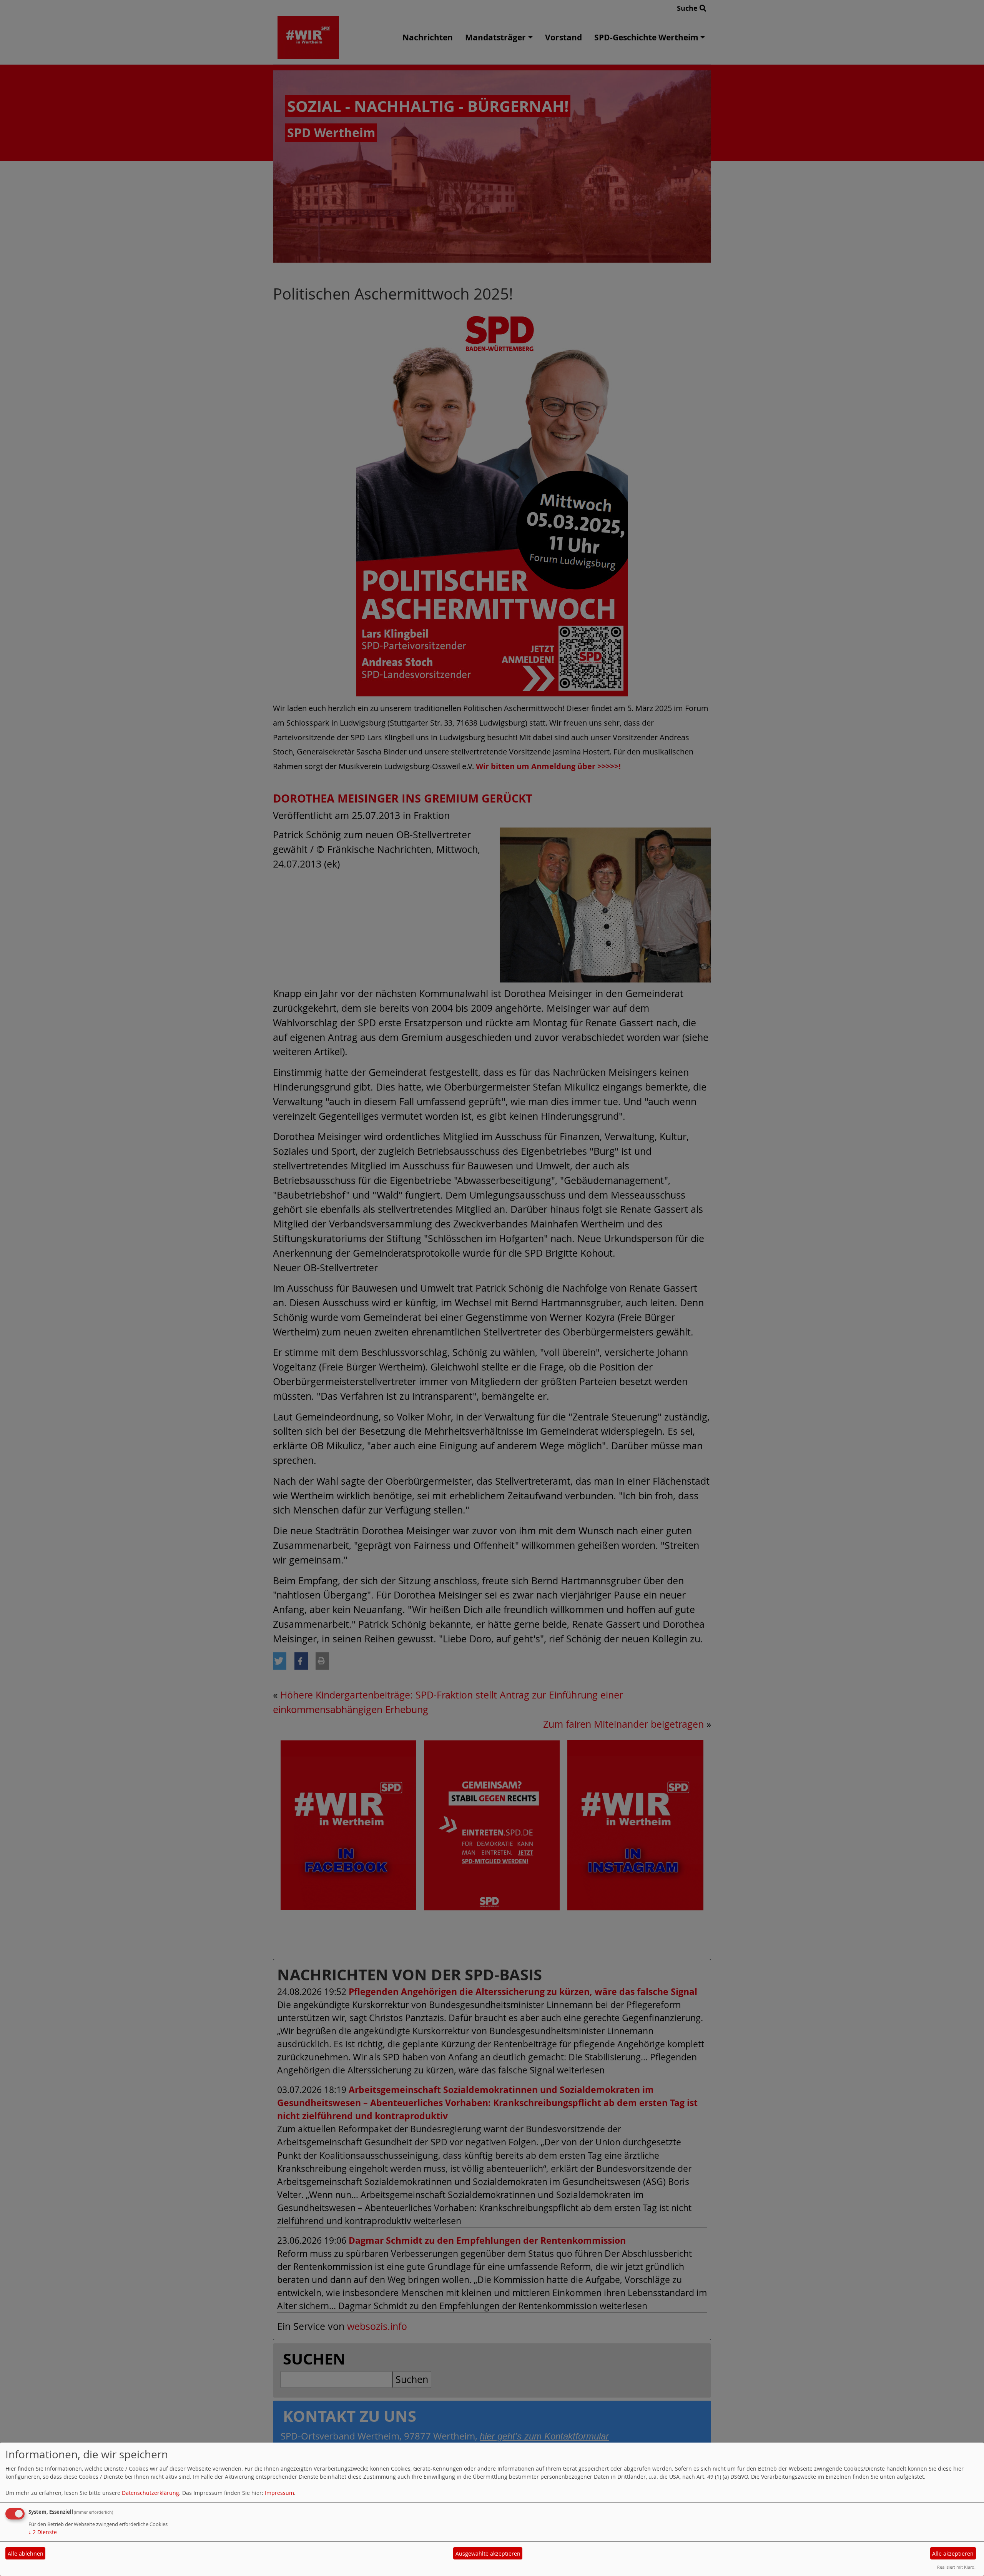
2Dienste (43, 2532)
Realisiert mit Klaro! (956, 2567)
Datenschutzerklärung (150, 2493)
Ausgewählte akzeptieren (488, 2554)
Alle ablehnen (26, 2554)
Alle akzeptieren (953, 2554)
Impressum (279, 2493)
